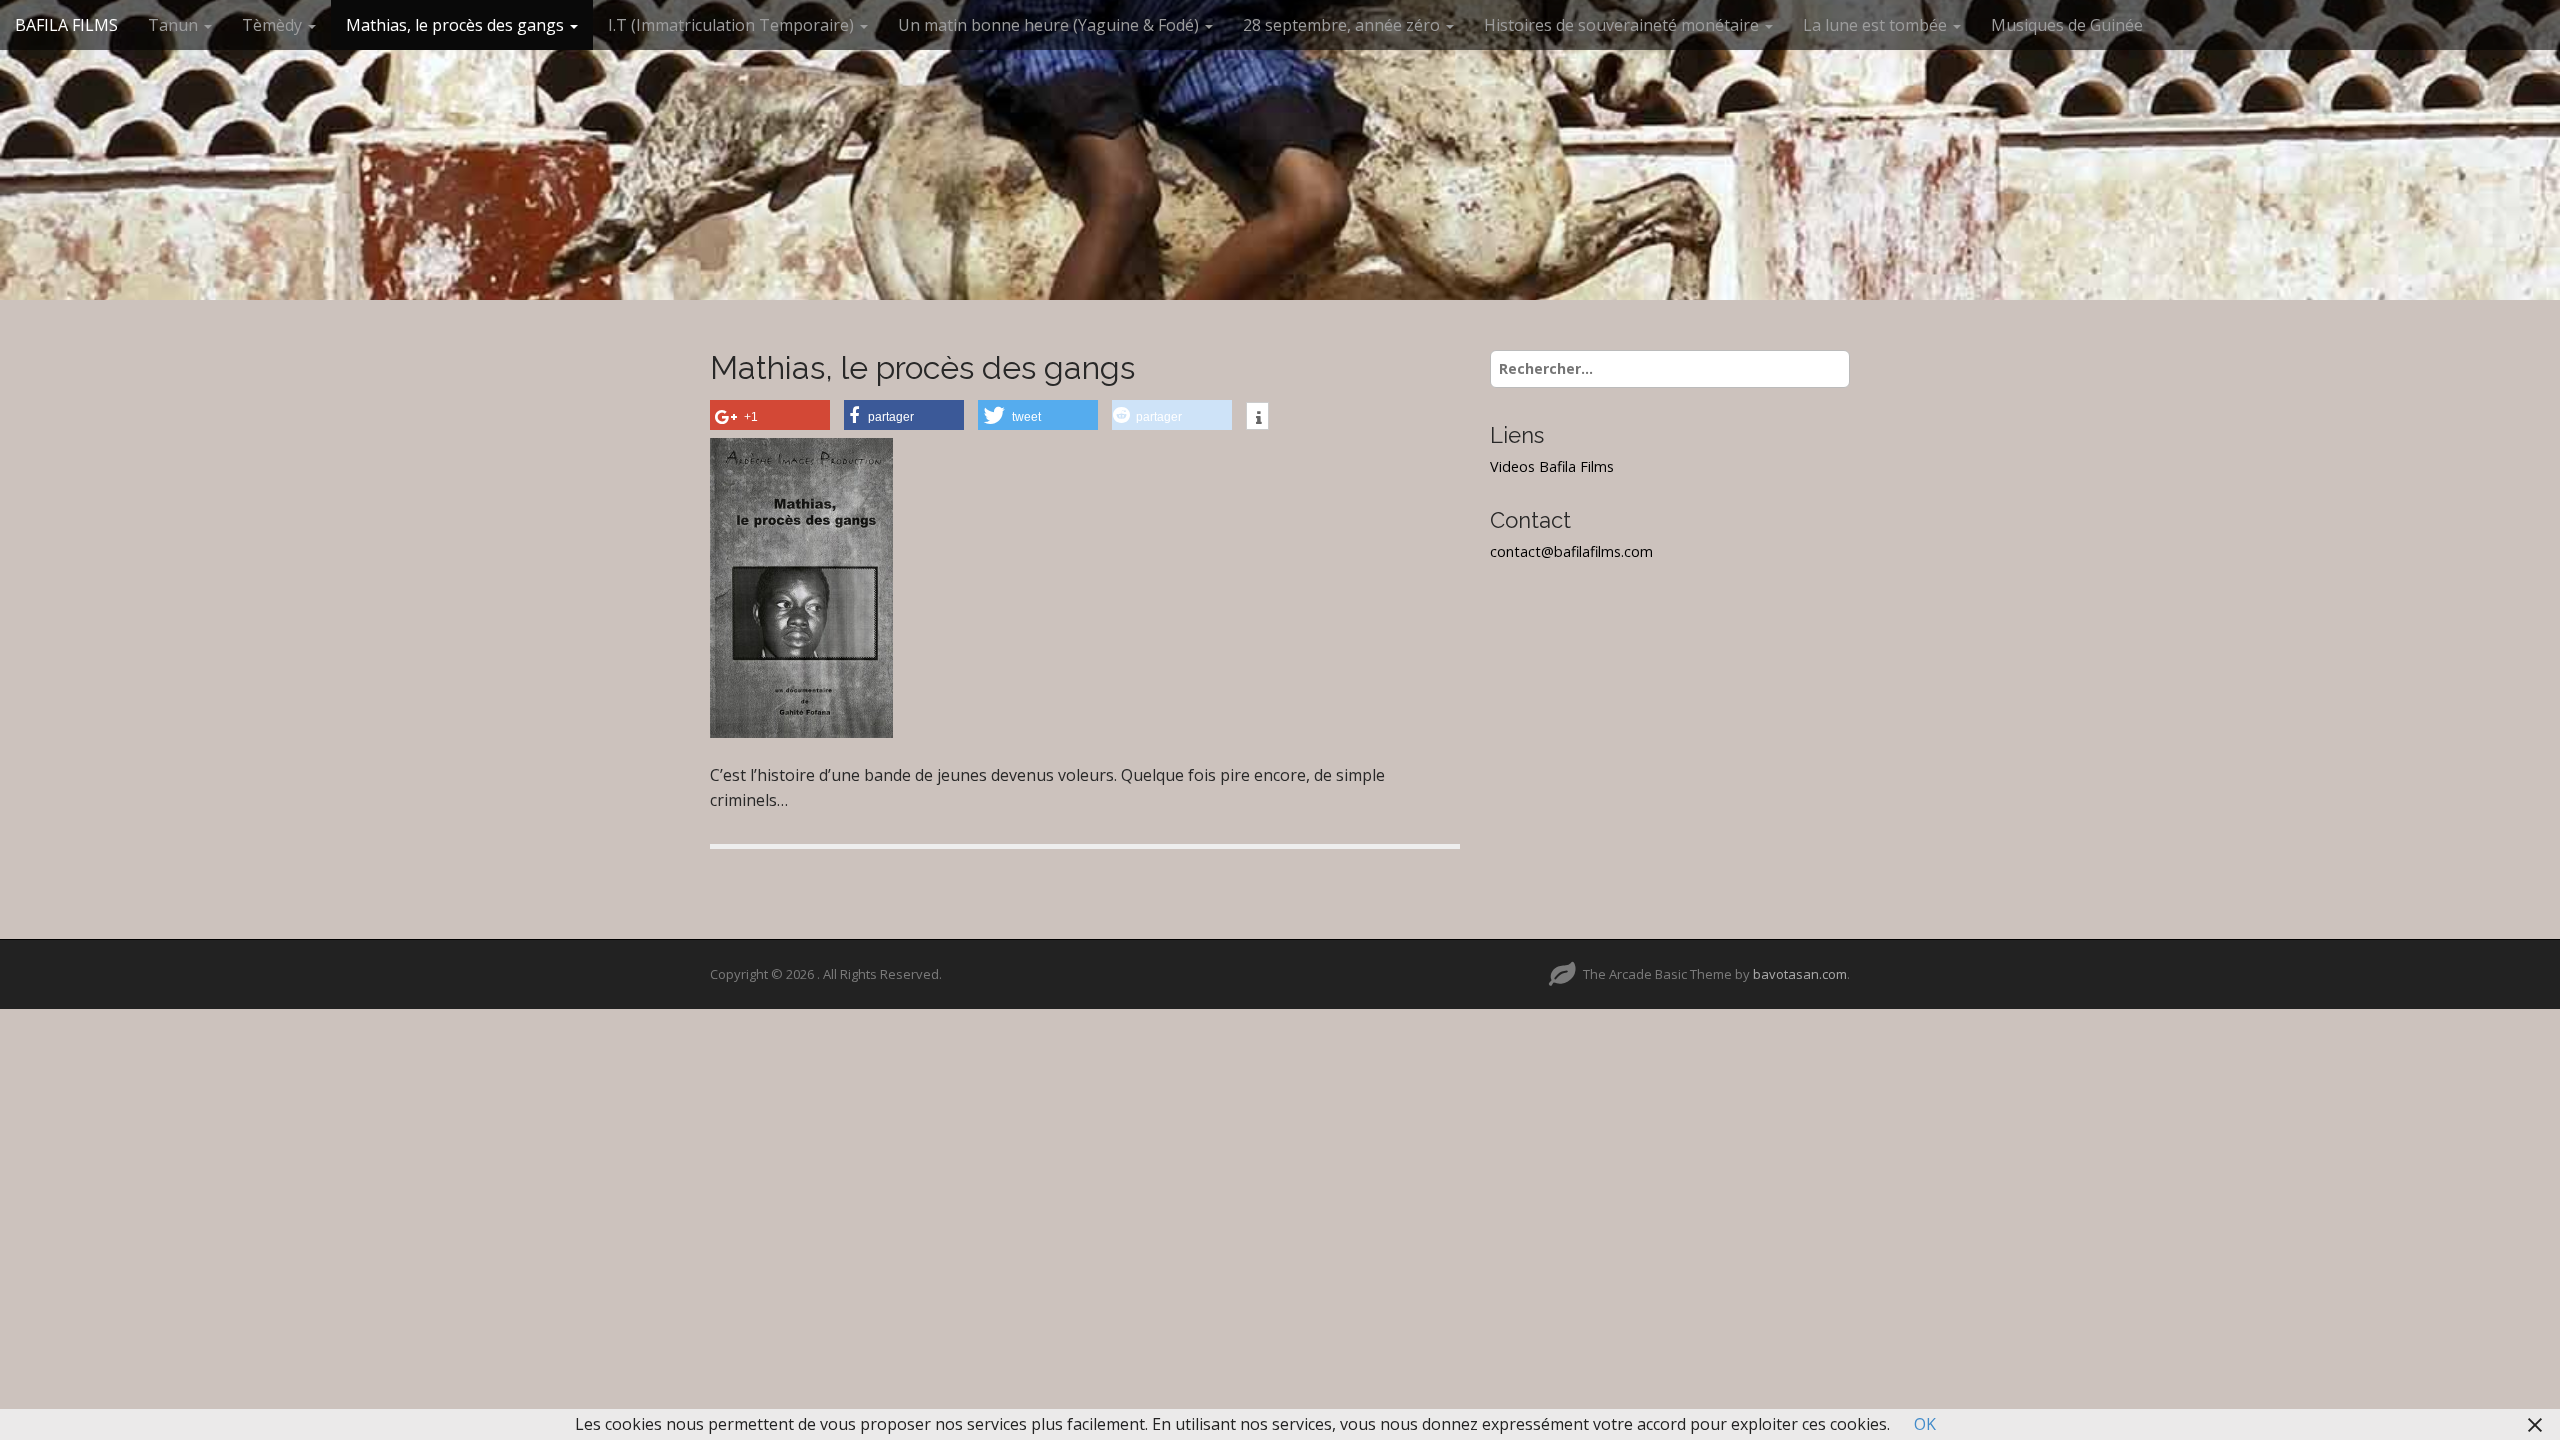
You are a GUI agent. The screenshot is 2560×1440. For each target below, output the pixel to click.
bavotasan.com (1800, 974)
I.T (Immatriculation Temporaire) (733, 25)
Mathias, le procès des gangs (457, 25)
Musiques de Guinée (2067, 25)
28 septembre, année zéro (1343, 25)
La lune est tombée (1877, 25)
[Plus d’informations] (1257, 418)
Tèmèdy (274, 25)
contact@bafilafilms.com (1571, 551)
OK (1925, 1424)
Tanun (175, 25)
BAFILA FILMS (66, 25)
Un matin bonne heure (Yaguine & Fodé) (1050, 25)
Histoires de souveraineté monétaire (1623, 25)
